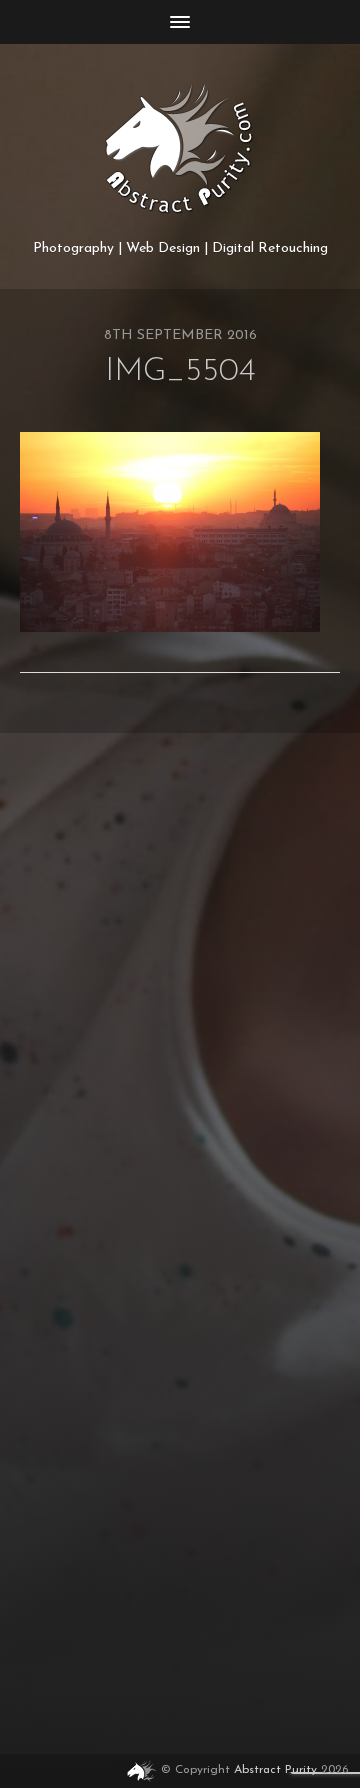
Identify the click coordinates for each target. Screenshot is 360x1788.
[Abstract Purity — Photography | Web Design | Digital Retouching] (180, 149)
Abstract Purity (275, 1771)
